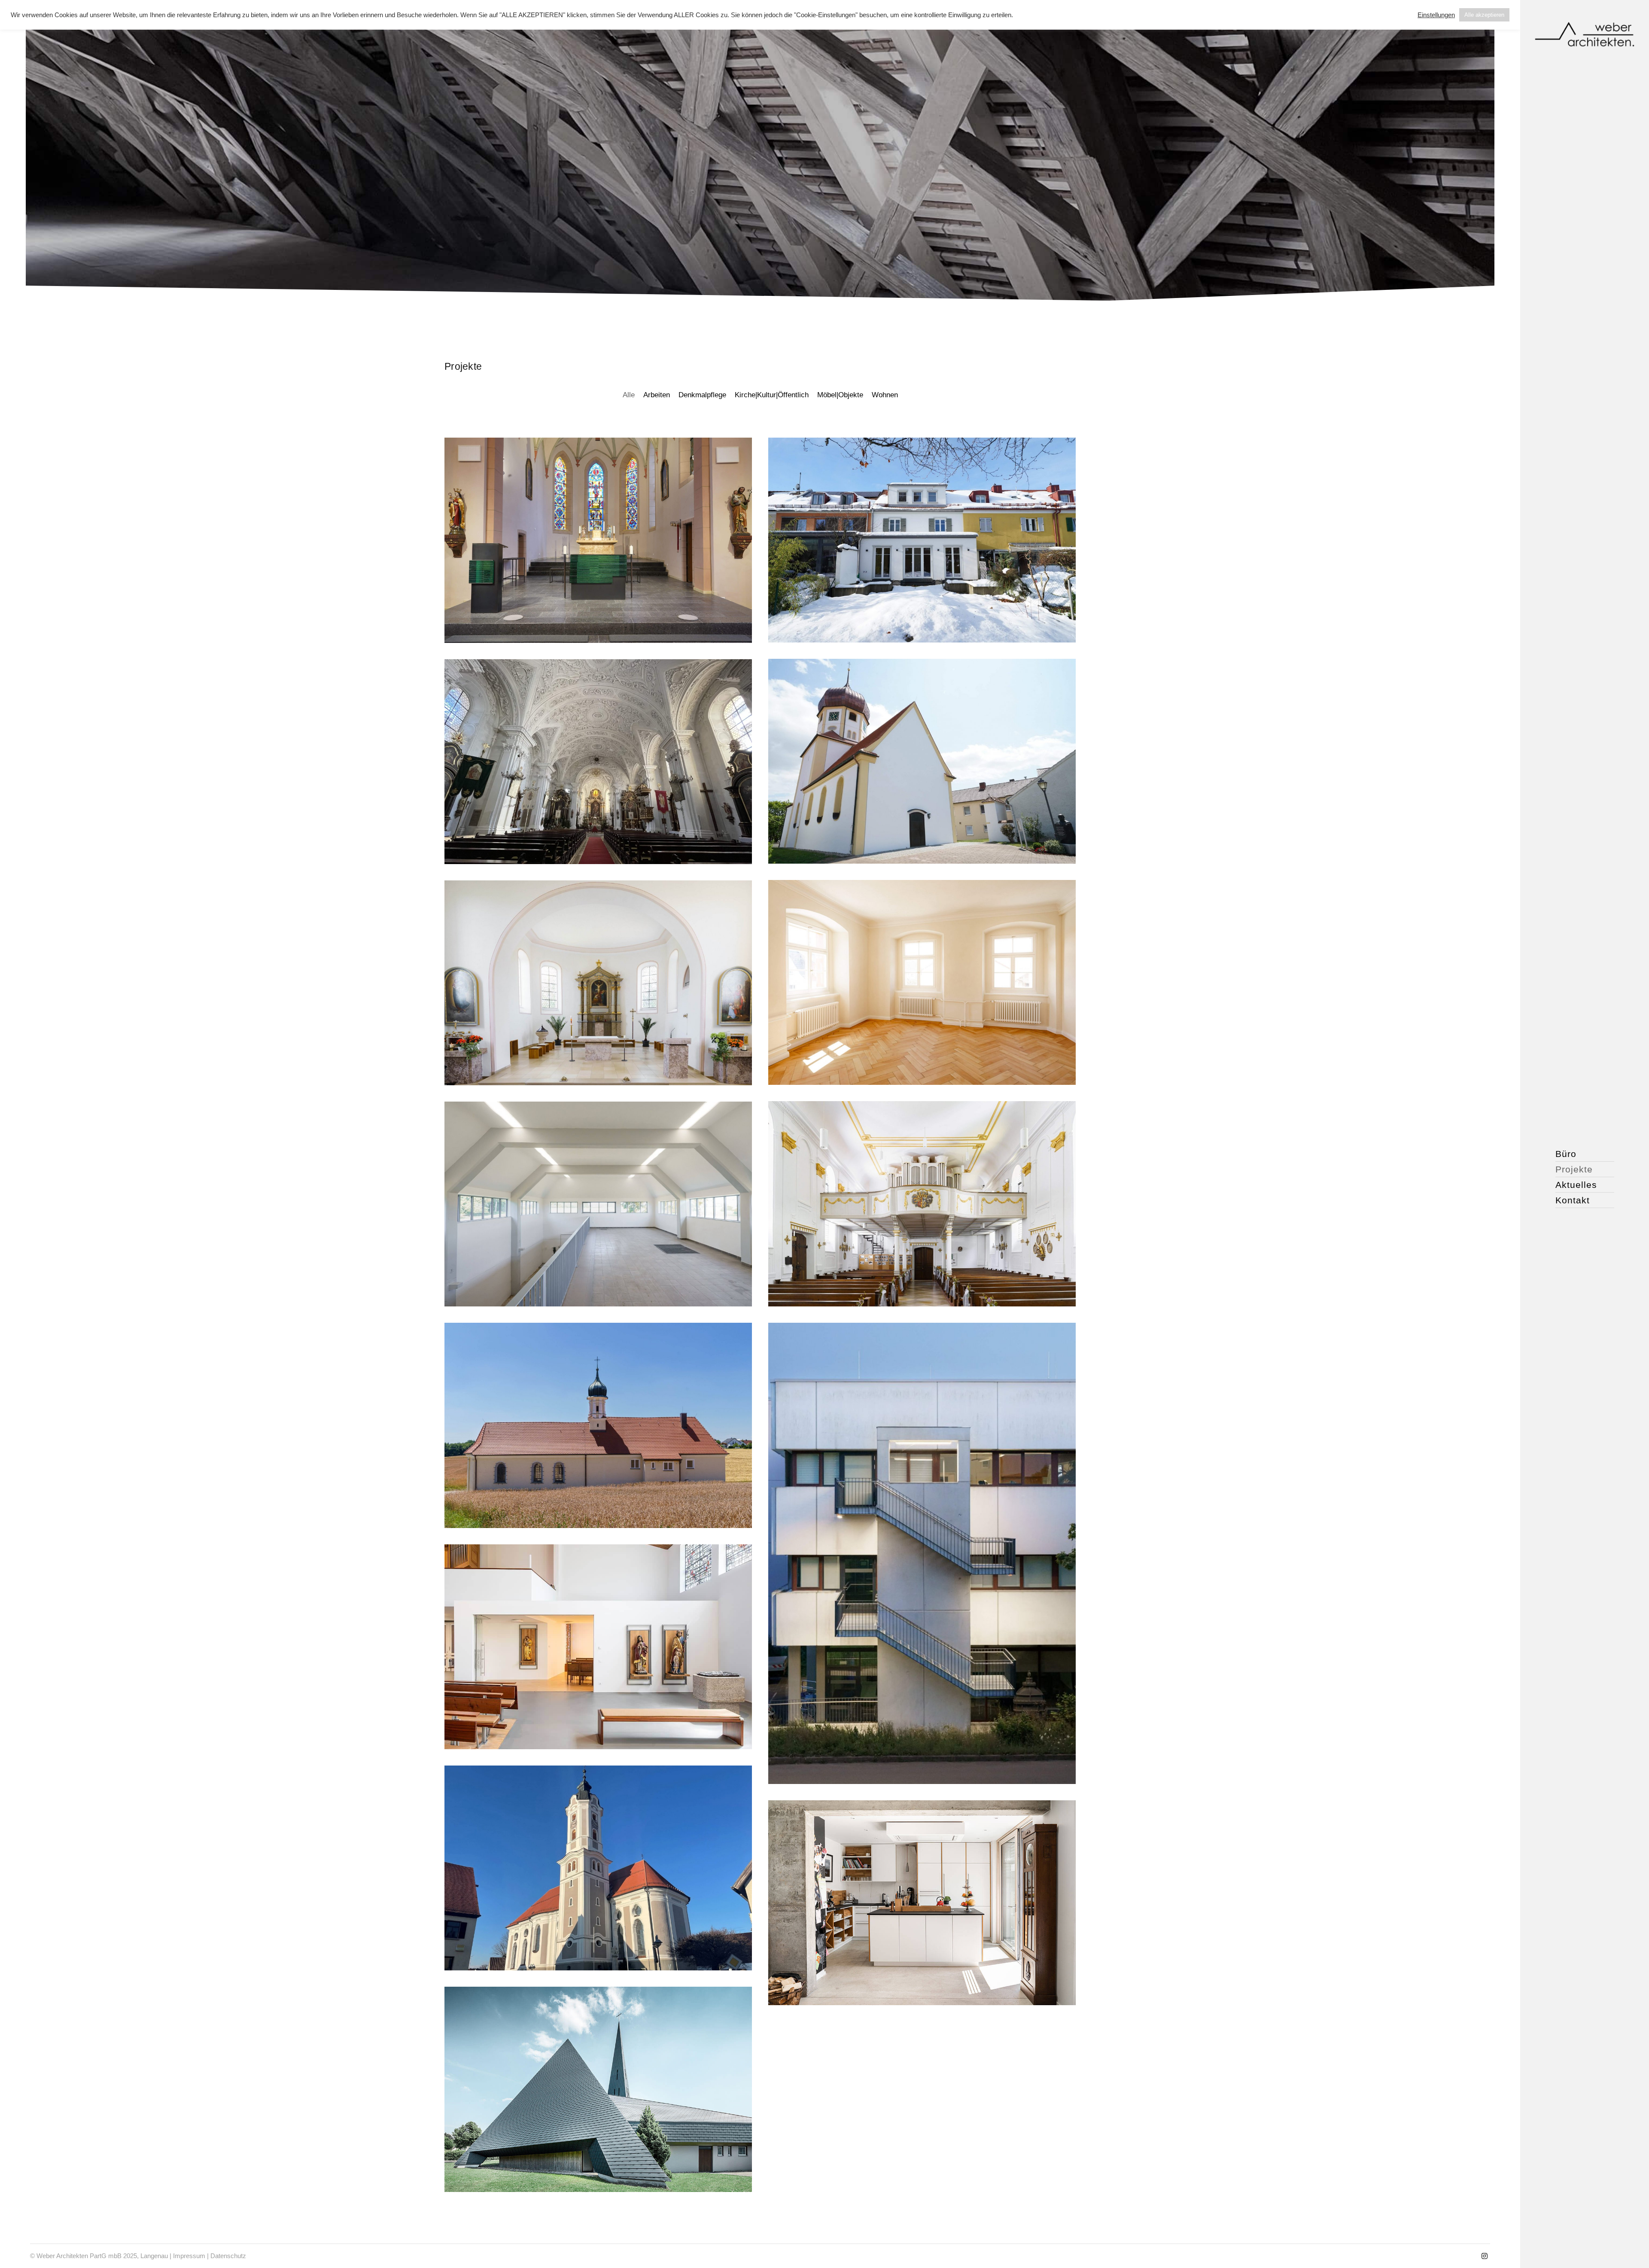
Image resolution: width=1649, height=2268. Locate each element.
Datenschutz (228, 2256)
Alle (629, 395)
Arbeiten (657, 395)
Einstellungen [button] (1436, 15)
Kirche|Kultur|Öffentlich (772, 395)
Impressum (189, 2256)
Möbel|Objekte (840, 395)
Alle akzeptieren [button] (1484, 15)
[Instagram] (1485, 2256)
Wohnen (885, 395)
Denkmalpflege (702, 395)
